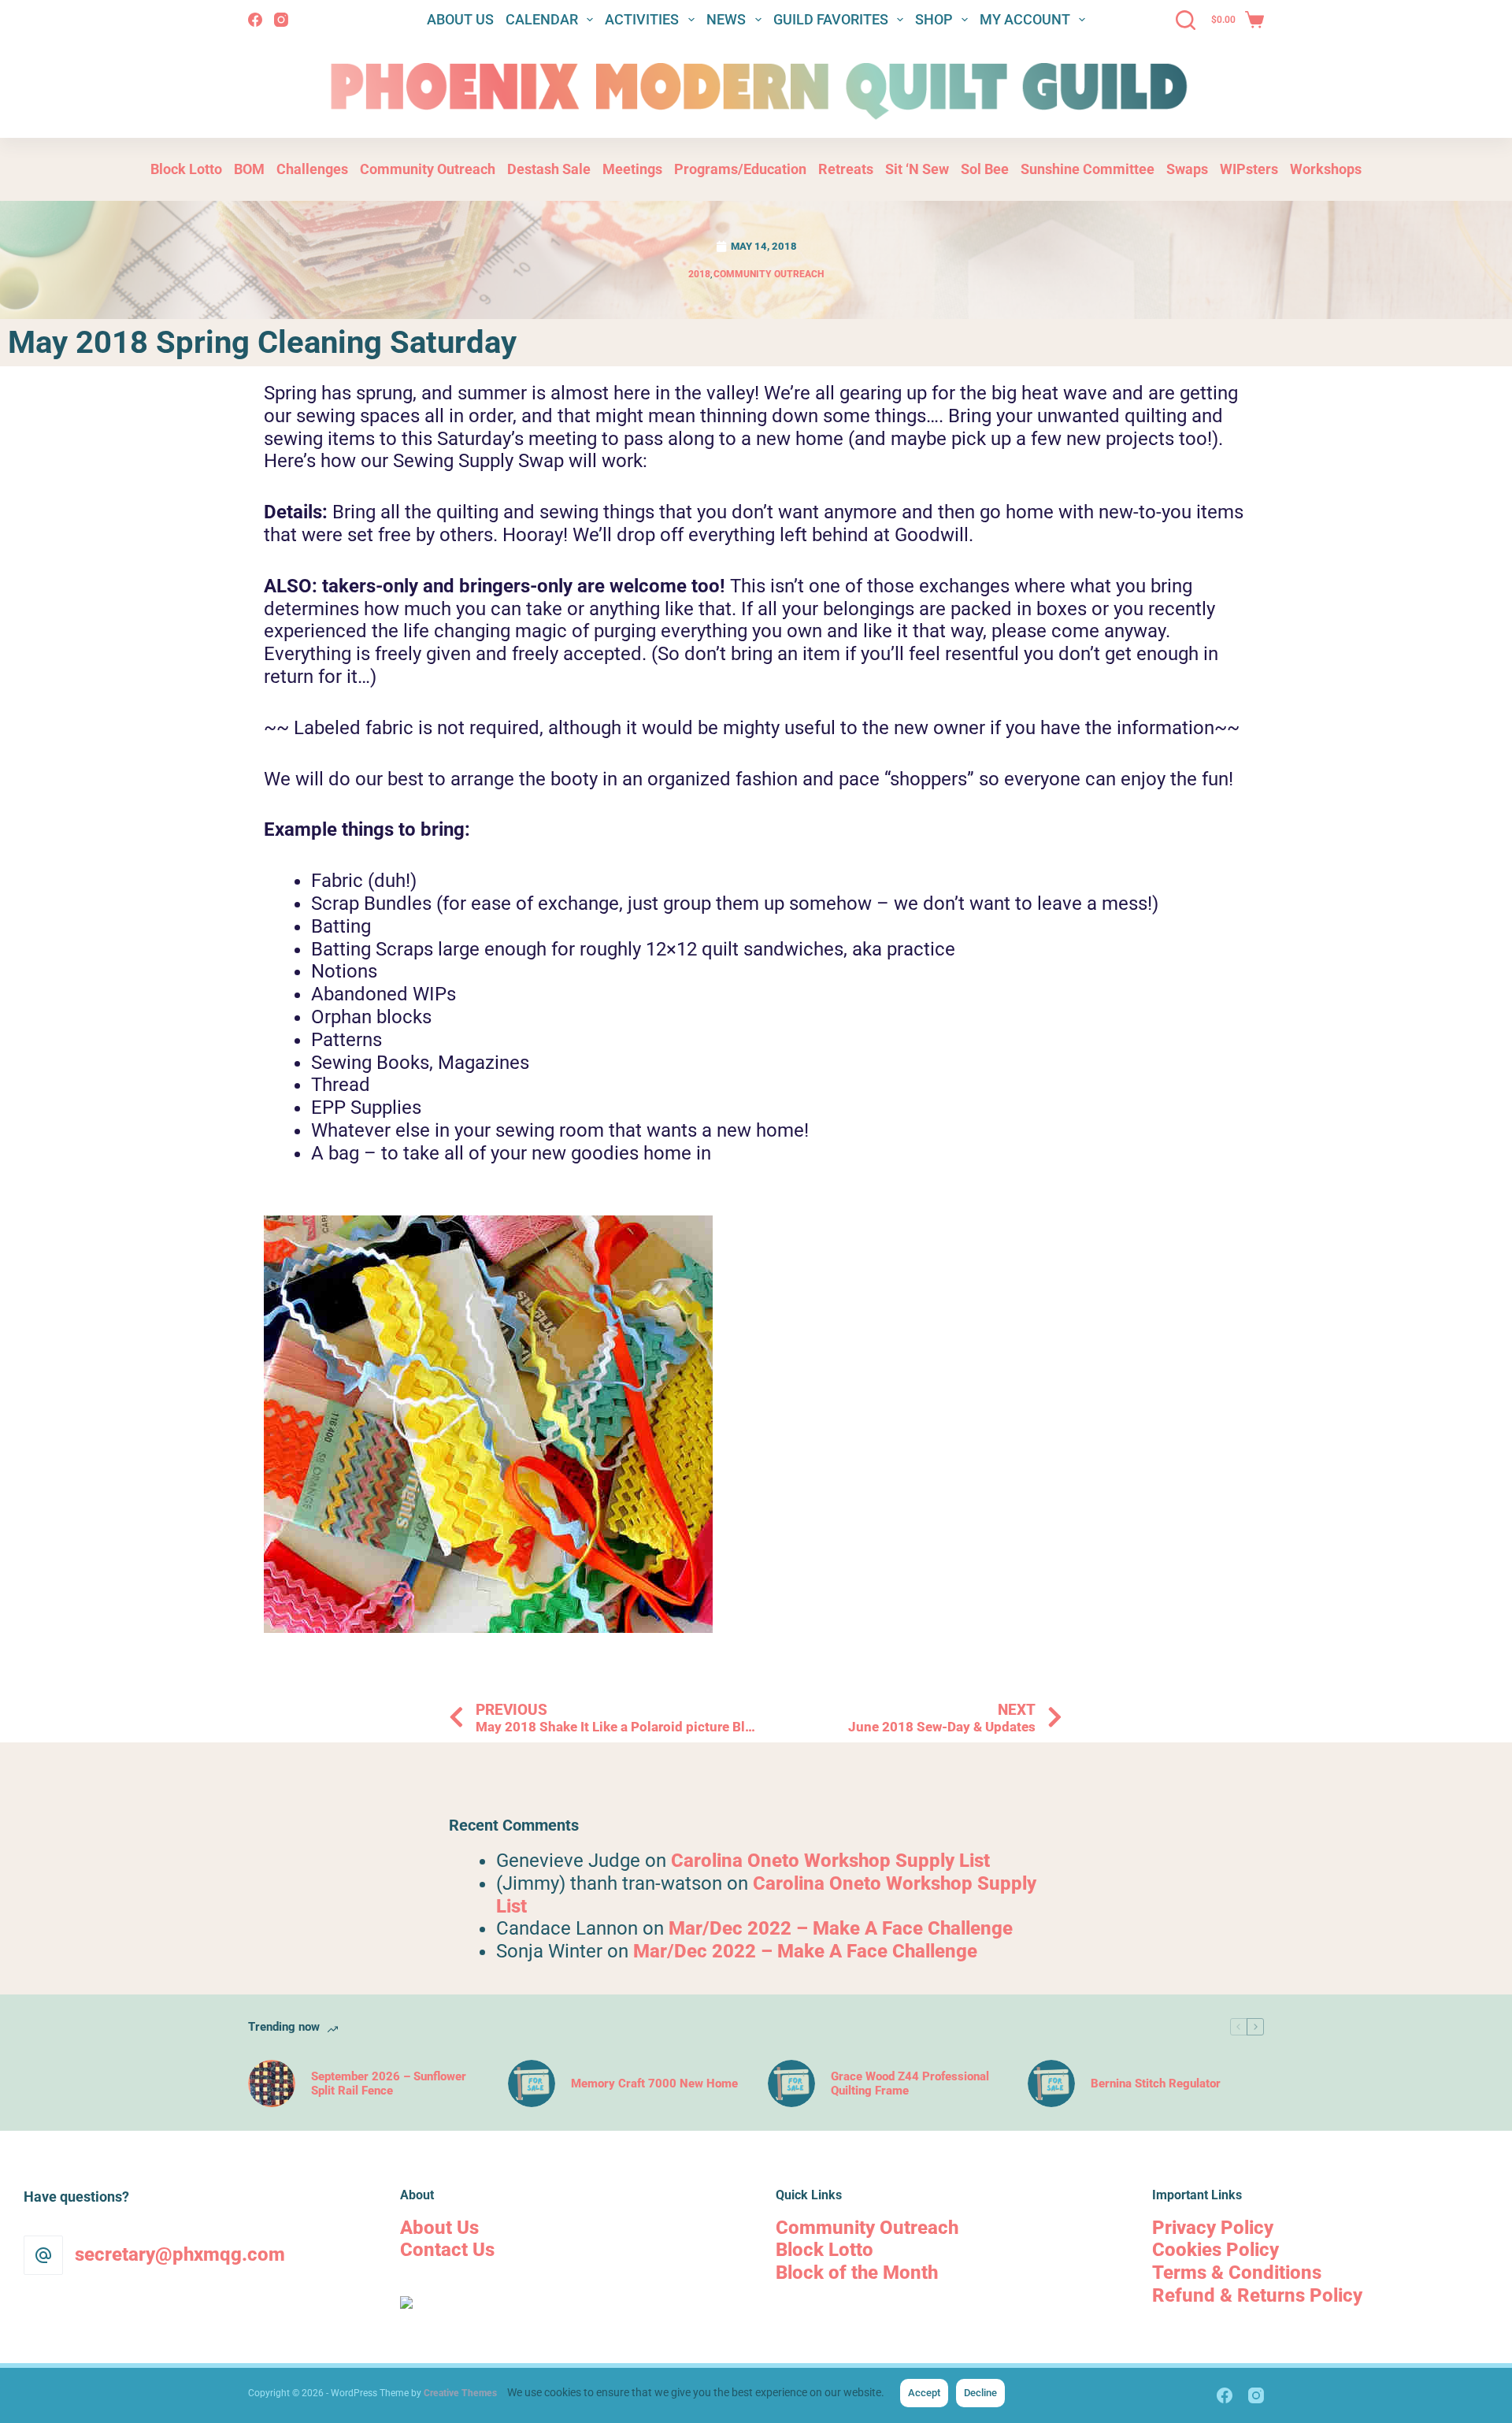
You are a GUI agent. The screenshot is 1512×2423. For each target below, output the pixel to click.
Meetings (632, 169)
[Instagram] (281, 20)
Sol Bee (985, 169)
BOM (249, 169)
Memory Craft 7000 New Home (654, 2083)
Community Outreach (428, 169)
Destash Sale (549, 169)
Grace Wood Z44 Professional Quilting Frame (910, 2083)
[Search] (1186, 20)
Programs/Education (740, 169)
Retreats (846, 169)
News (726, 19)
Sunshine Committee (1088, 169)
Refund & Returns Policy (1257, 2295)
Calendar (542, 19)
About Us (460, 19)
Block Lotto (186, 169)
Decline (980, 2393)
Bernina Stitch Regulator (1156, 2083)
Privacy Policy (1213, 2228)
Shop (934, 19)
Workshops (1326, 169)
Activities (642, 19)
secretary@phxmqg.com (180, 2254)
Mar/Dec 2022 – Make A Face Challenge (841, 1928)
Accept (924, 2393)
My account (1025, 19)
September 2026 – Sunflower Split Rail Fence (389, 2083)
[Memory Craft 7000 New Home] (532, 2083)
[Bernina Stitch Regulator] (1051, 2083)
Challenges (312, 169)
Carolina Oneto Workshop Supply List (830, 1861)
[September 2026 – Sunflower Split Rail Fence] (272, 2083)
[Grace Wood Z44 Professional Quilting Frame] (791, 2083)
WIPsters (1249, 169)
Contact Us (447, 2250)
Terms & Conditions (1237, 2273)
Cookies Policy (1216, 2250)
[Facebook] (255, 20)
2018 (699, 274)
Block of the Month (857, 2273)
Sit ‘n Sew (917, 169)
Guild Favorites (831, 19)
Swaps (1187, 169)
